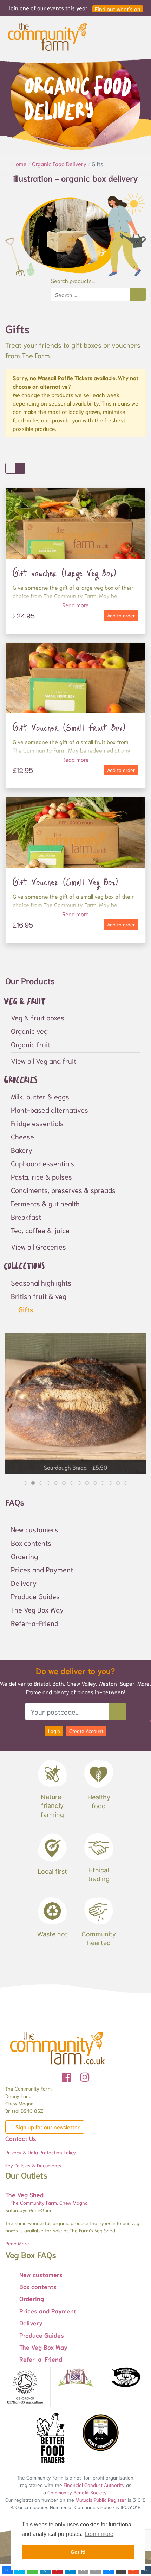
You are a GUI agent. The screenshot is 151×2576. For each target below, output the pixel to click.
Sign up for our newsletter (47, 2127)
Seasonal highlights (41, 1282)
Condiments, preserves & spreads (63, 1190)
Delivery (24, 1583)
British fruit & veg (39, 1296)
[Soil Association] (25, 2387)
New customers (35, 1529)
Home (20, 164)
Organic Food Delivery (60, 164)
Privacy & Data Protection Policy (41, 2152)
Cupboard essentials (42, 1163)
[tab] (25, 1483)
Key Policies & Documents (33, 2165)
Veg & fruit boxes (38, 1017)
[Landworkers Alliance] (126, 2378)
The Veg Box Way (37, 1609)
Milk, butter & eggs (40, 1096)
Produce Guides (35, 1596)
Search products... (73, 280)
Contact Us (21, 2138)
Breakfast (26, 1217)
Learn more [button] (99, 2534)
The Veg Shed (24, 2194)
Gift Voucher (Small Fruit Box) (69, 727)
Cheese (22, 1136)
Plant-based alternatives (50, 1110)
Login (54, 1731)
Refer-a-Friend (35, 1623)
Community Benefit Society (77, 2492)
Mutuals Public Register (101, 2500)
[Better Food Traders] (50, 2439)
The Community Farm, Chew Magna (48, 2203)
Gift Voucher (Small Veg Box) (65, 882)
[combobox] (90, 294)
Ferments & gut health (45, 1203)
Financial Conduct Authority (94, 2485)
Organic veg (29, 1031)
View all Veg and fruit (44, 1061)
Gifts (25, 1309)
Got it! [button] (78, 2552)
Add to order (121, 615)
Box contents (31, 1543)
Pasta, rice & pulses (41, 1176)
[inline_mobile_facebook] (7, 2570)
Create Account (86, 1731)
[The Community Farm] (47, 36)
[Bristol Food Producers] (75, 2378)
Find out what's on (118, 9)
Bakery (22, 1150)
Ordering (24, 1556)
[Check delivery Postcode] (118, 1711)
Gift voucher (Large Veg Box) (64, 573)
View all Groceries (38, 1246)
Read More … (19, 2243)
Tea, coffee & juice (40, 1230)
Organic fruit (31, 1044)
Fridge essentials (37, 1123)
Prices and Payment (42, 1569)
